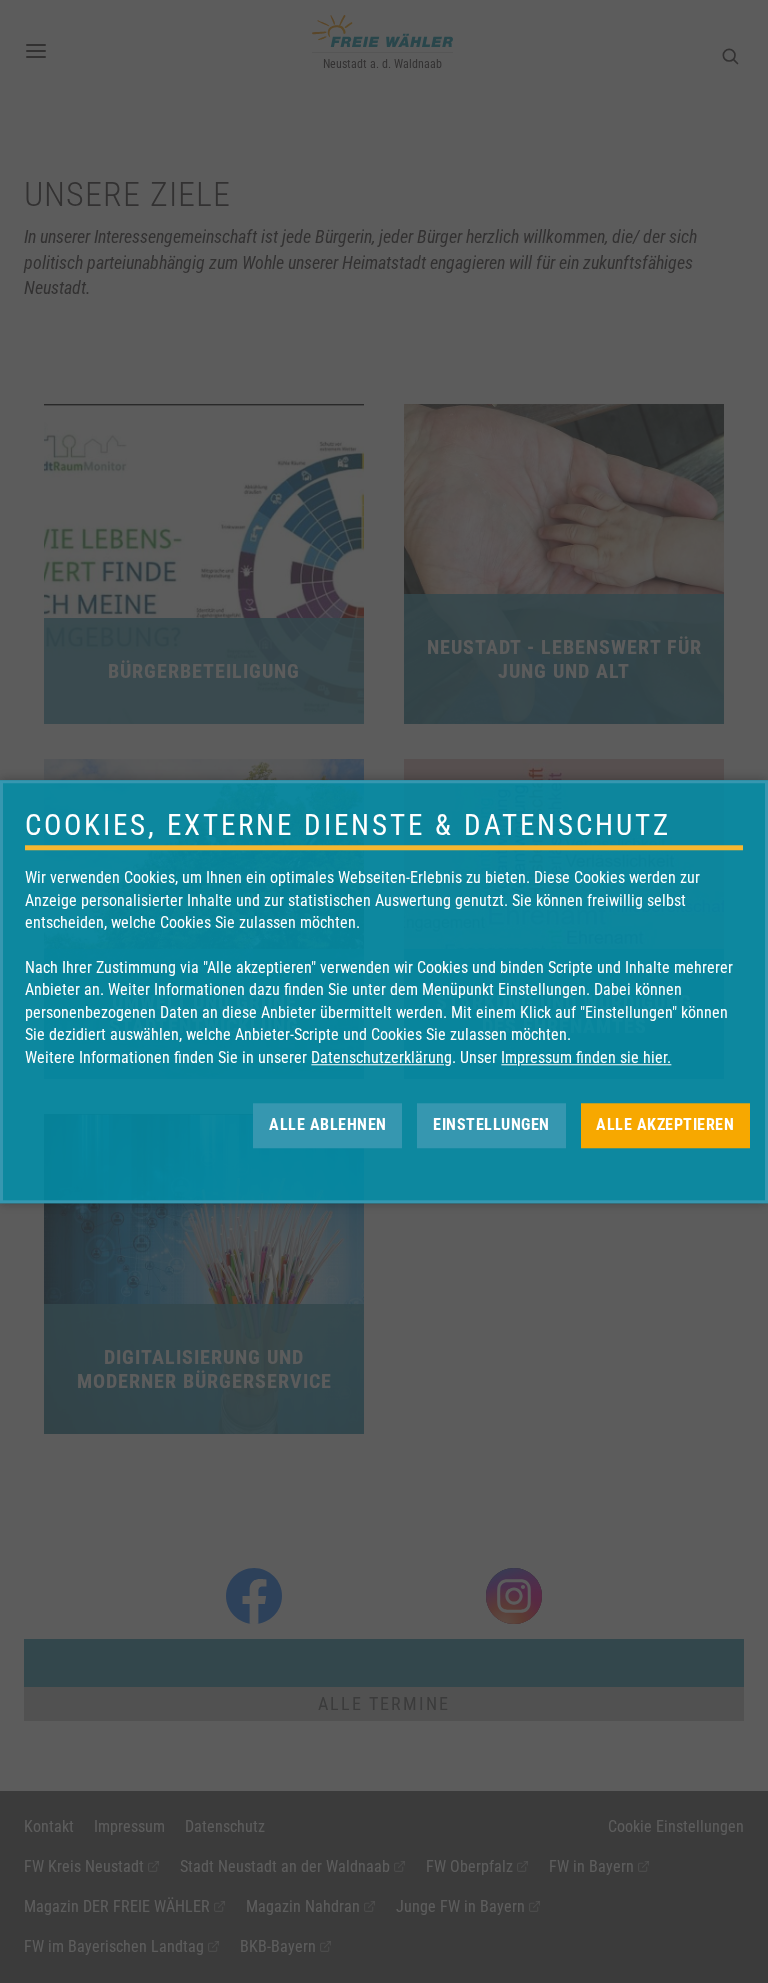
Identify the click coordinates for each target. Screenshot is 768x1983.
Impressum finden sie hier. (586, 1057)
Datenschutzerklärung (381, 1057)
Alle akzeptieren (665, 1124)
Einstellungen (491, 1124)
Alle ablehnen (328, 1124)
